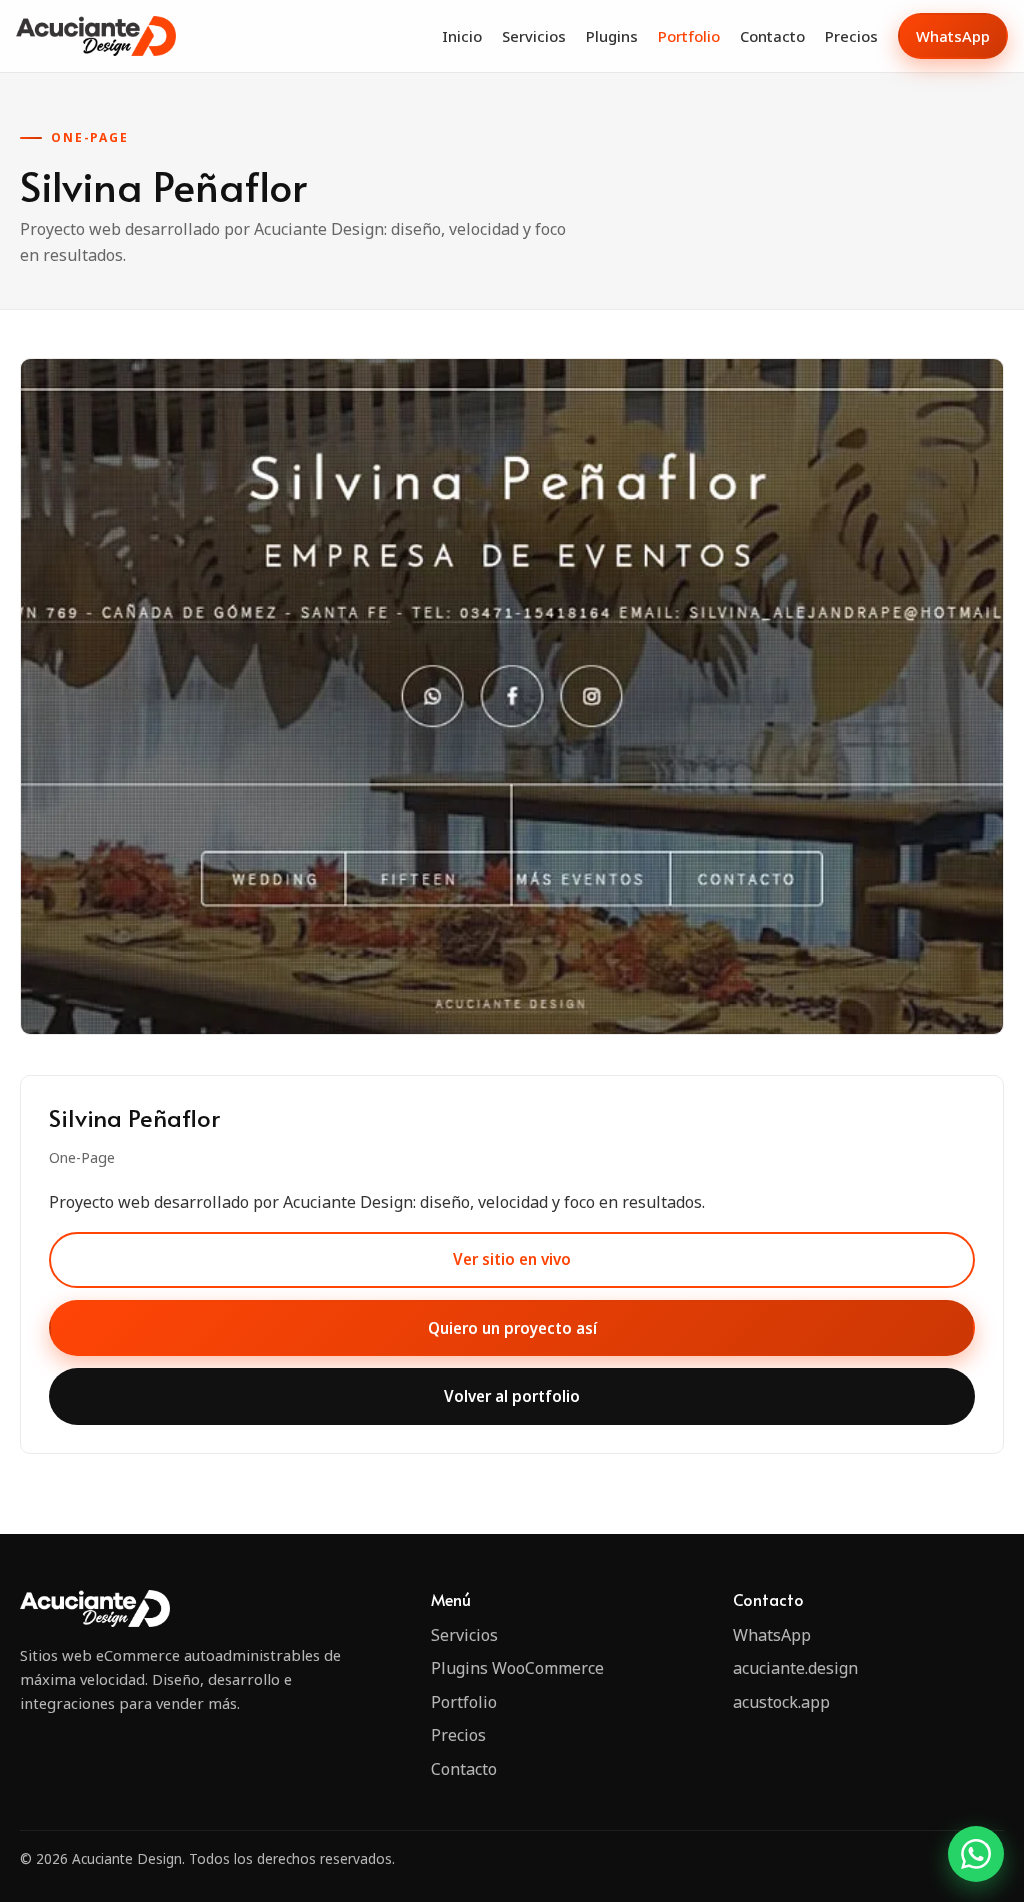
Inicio (462, 36)
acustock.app (781, 1702)
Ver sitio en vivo (512, 1259)
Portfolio (689, 36)
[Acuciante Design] (96, 35)
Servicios (534, 36)
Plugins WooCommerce (517, 1668)
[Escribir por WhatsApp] (976, 1854)
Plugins (612, 36)
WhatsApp (953, 36)
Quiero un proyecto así (512, 1328)
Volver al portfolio (512, 1396)
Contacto (772, 36)
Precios (851, 36)
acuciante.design (795, 1668)
